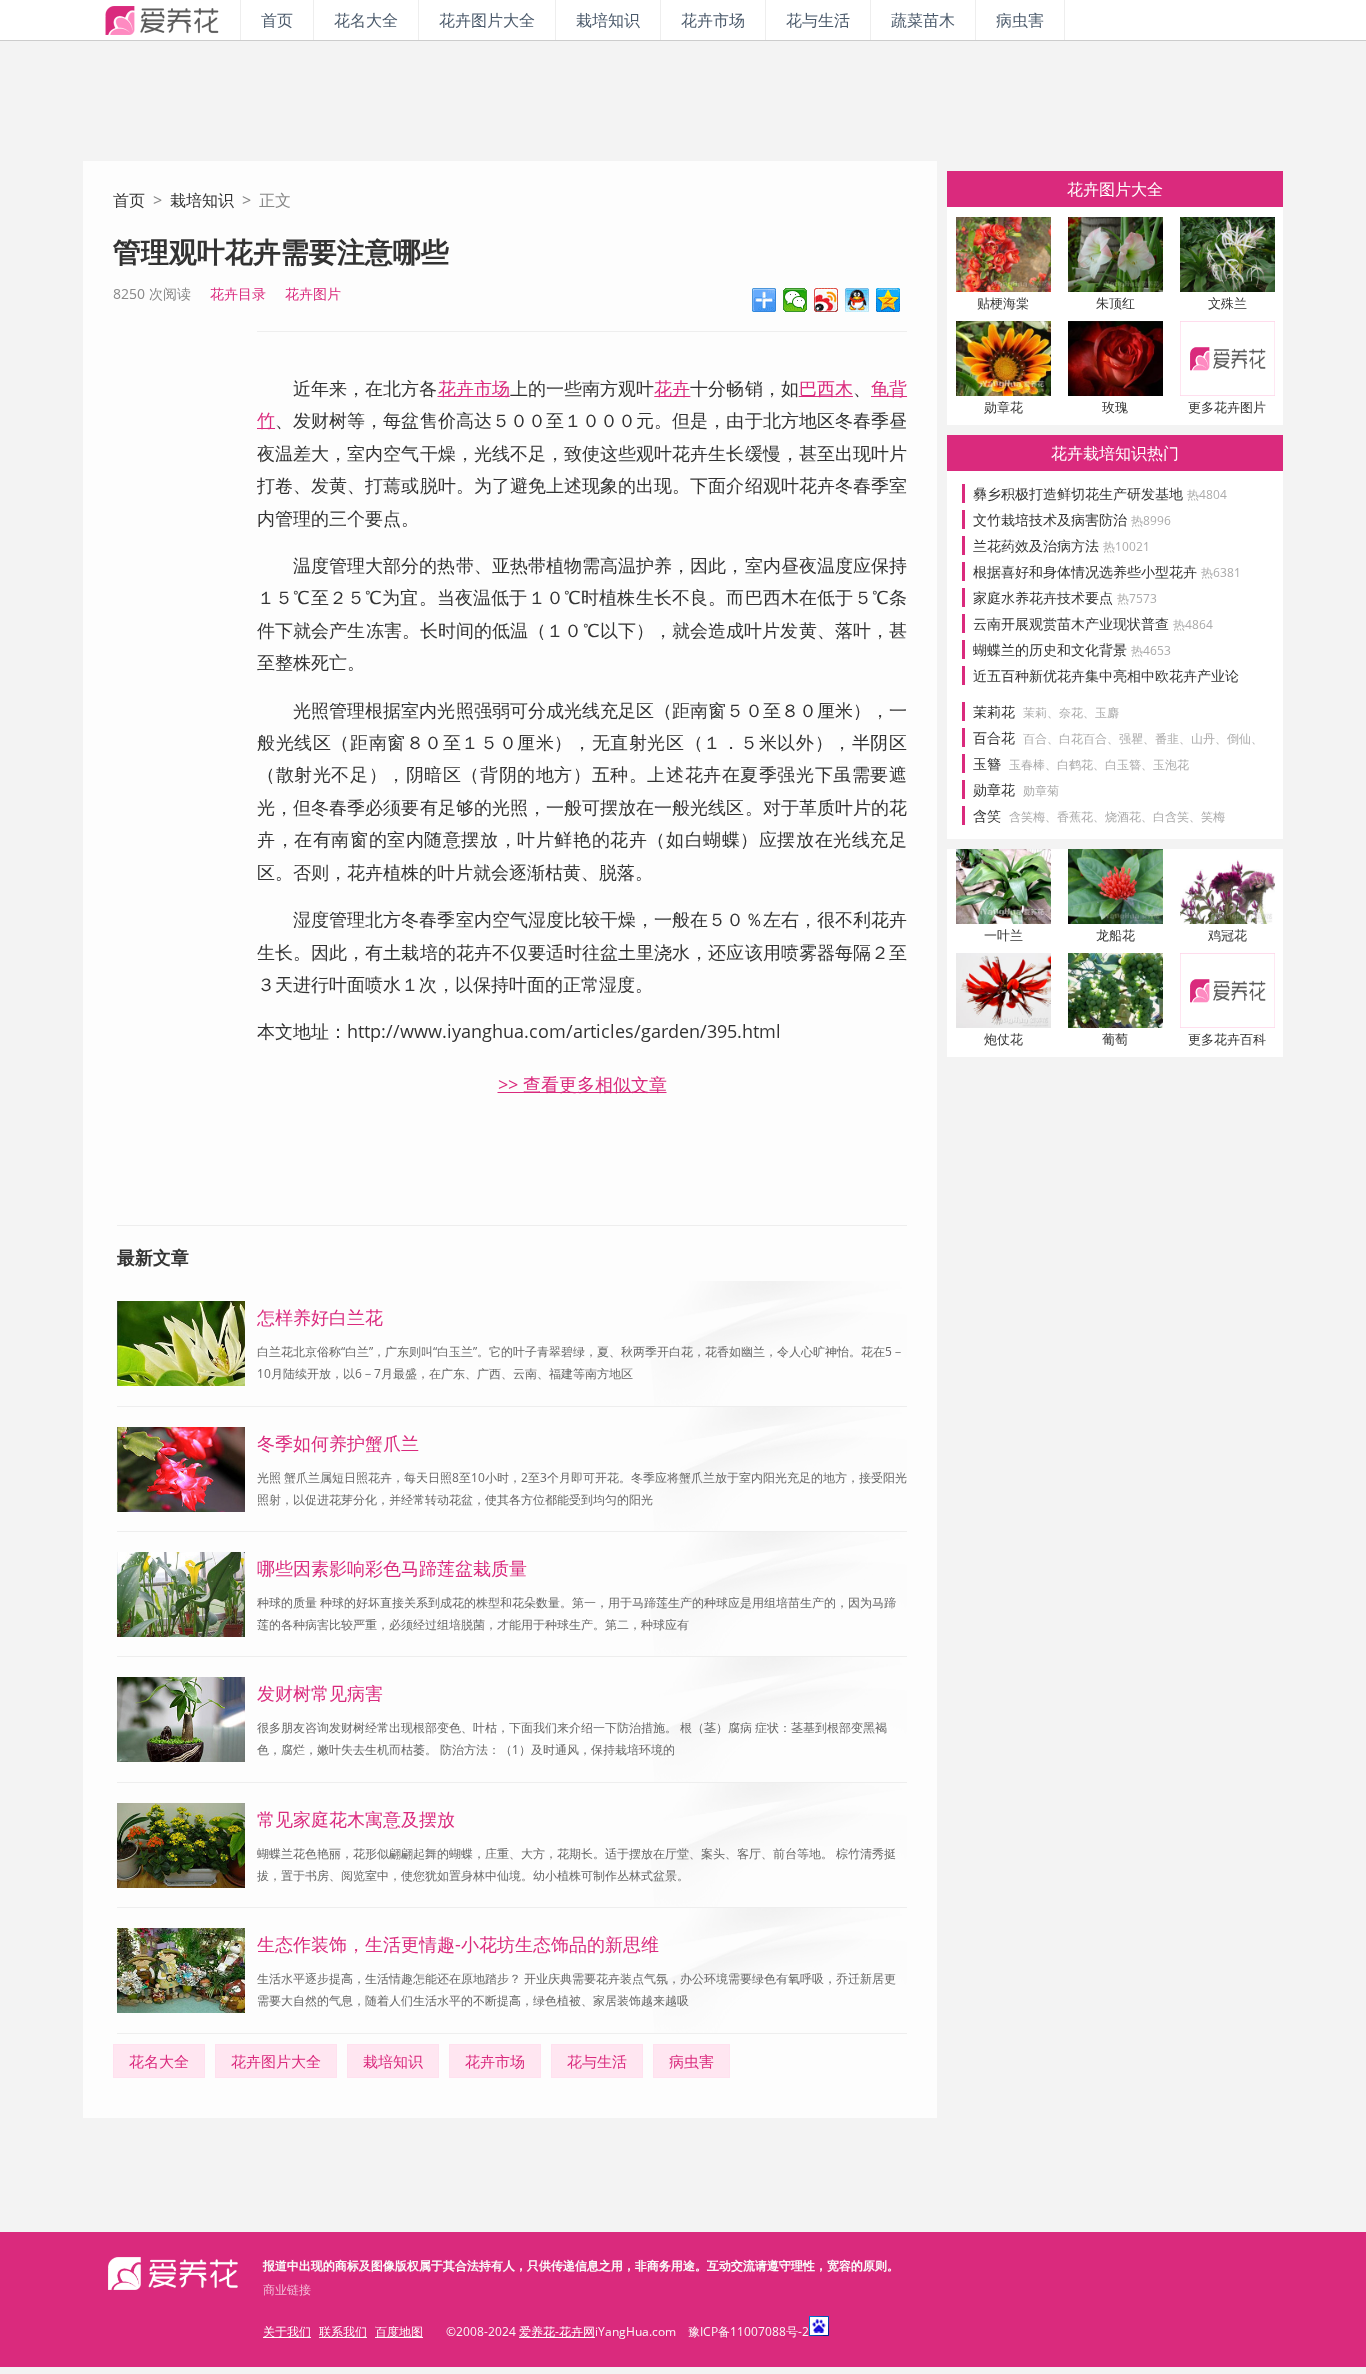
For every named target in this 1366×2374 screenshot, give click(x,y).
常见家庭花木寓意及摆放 (356, 1819)
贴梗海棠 (1003, 303)
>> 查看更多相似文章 (582, 1084)
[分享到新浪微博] (826, 300)
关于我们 (287, 2331)
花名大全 (366, 20)
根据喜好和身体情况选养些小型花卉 (1107, 571)
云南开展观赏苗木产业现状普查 (1093, 623)
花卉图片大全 (487, 20)
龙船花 (1115, 935)
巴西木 (826, 388)
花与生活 (818, 20)
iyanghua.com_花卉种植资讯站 (161, 20)
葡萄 (1115, 1039)
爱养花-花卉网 (557, 2331)
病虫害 (1020, 20)
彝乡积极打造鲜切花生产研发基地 (1100, 493)
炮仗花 (1003, 1039)
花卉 (672, 388)
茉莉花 (994, 711)
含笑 (987, 815)
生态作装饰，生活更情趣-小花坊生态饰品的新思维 (458, 1944)
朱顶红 (1115, 303)
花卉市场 (713, 20)
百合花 (994, 737)
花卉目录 (238, 293)
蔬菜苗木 (923, 20)
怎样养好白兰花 (320, 1317)
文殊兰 (1227, 303)
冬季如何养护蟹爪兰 (338, 1443)
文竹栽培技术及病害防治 (1072, 519)
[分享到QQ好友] (857, 300)
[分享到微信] (795, 300)
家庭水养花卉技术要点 (1065, 597)
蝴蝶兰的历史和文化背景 (1072, 649)
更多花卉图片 (1227, 407)
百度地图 (399, 2331)
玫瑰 (1115, 407)
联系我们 (343, 2331)
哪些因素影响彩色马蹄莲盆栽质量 (392, 1568)
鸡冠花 (1227, 935)
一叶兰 (1003, 935)
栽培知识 (608, 20)
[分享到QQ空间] (888, 300)
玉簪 (987, 763)
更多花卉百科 (1227, 1039)
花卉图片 (313, 293)
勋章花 (1003, 407)
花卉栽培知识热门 (1115, 453)
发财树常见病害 (320, 1693)
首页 (277, 20)
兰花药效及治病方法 (1061, 545)
